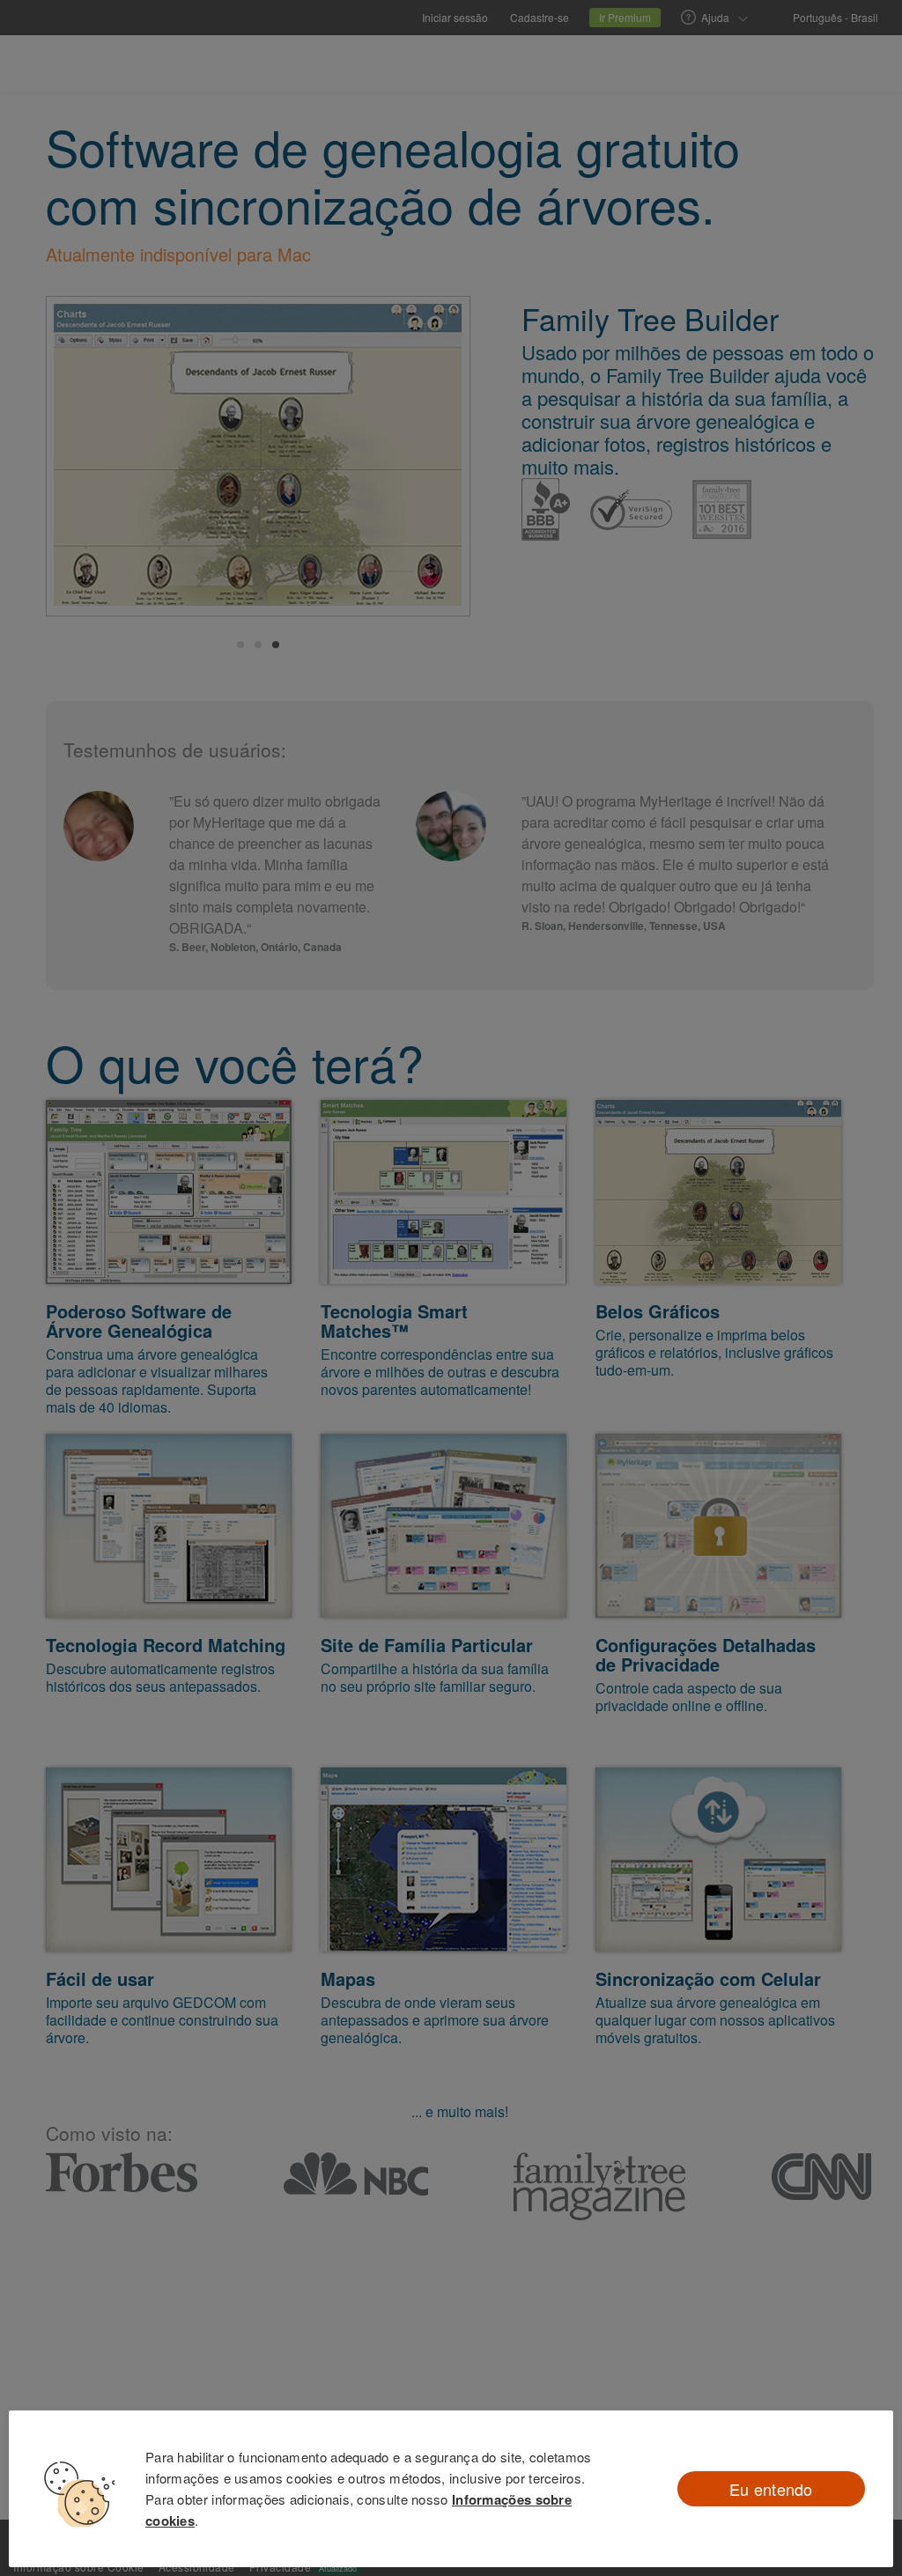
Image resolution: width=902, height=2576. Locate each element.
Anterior (78, 459)
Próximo (438, 459)
